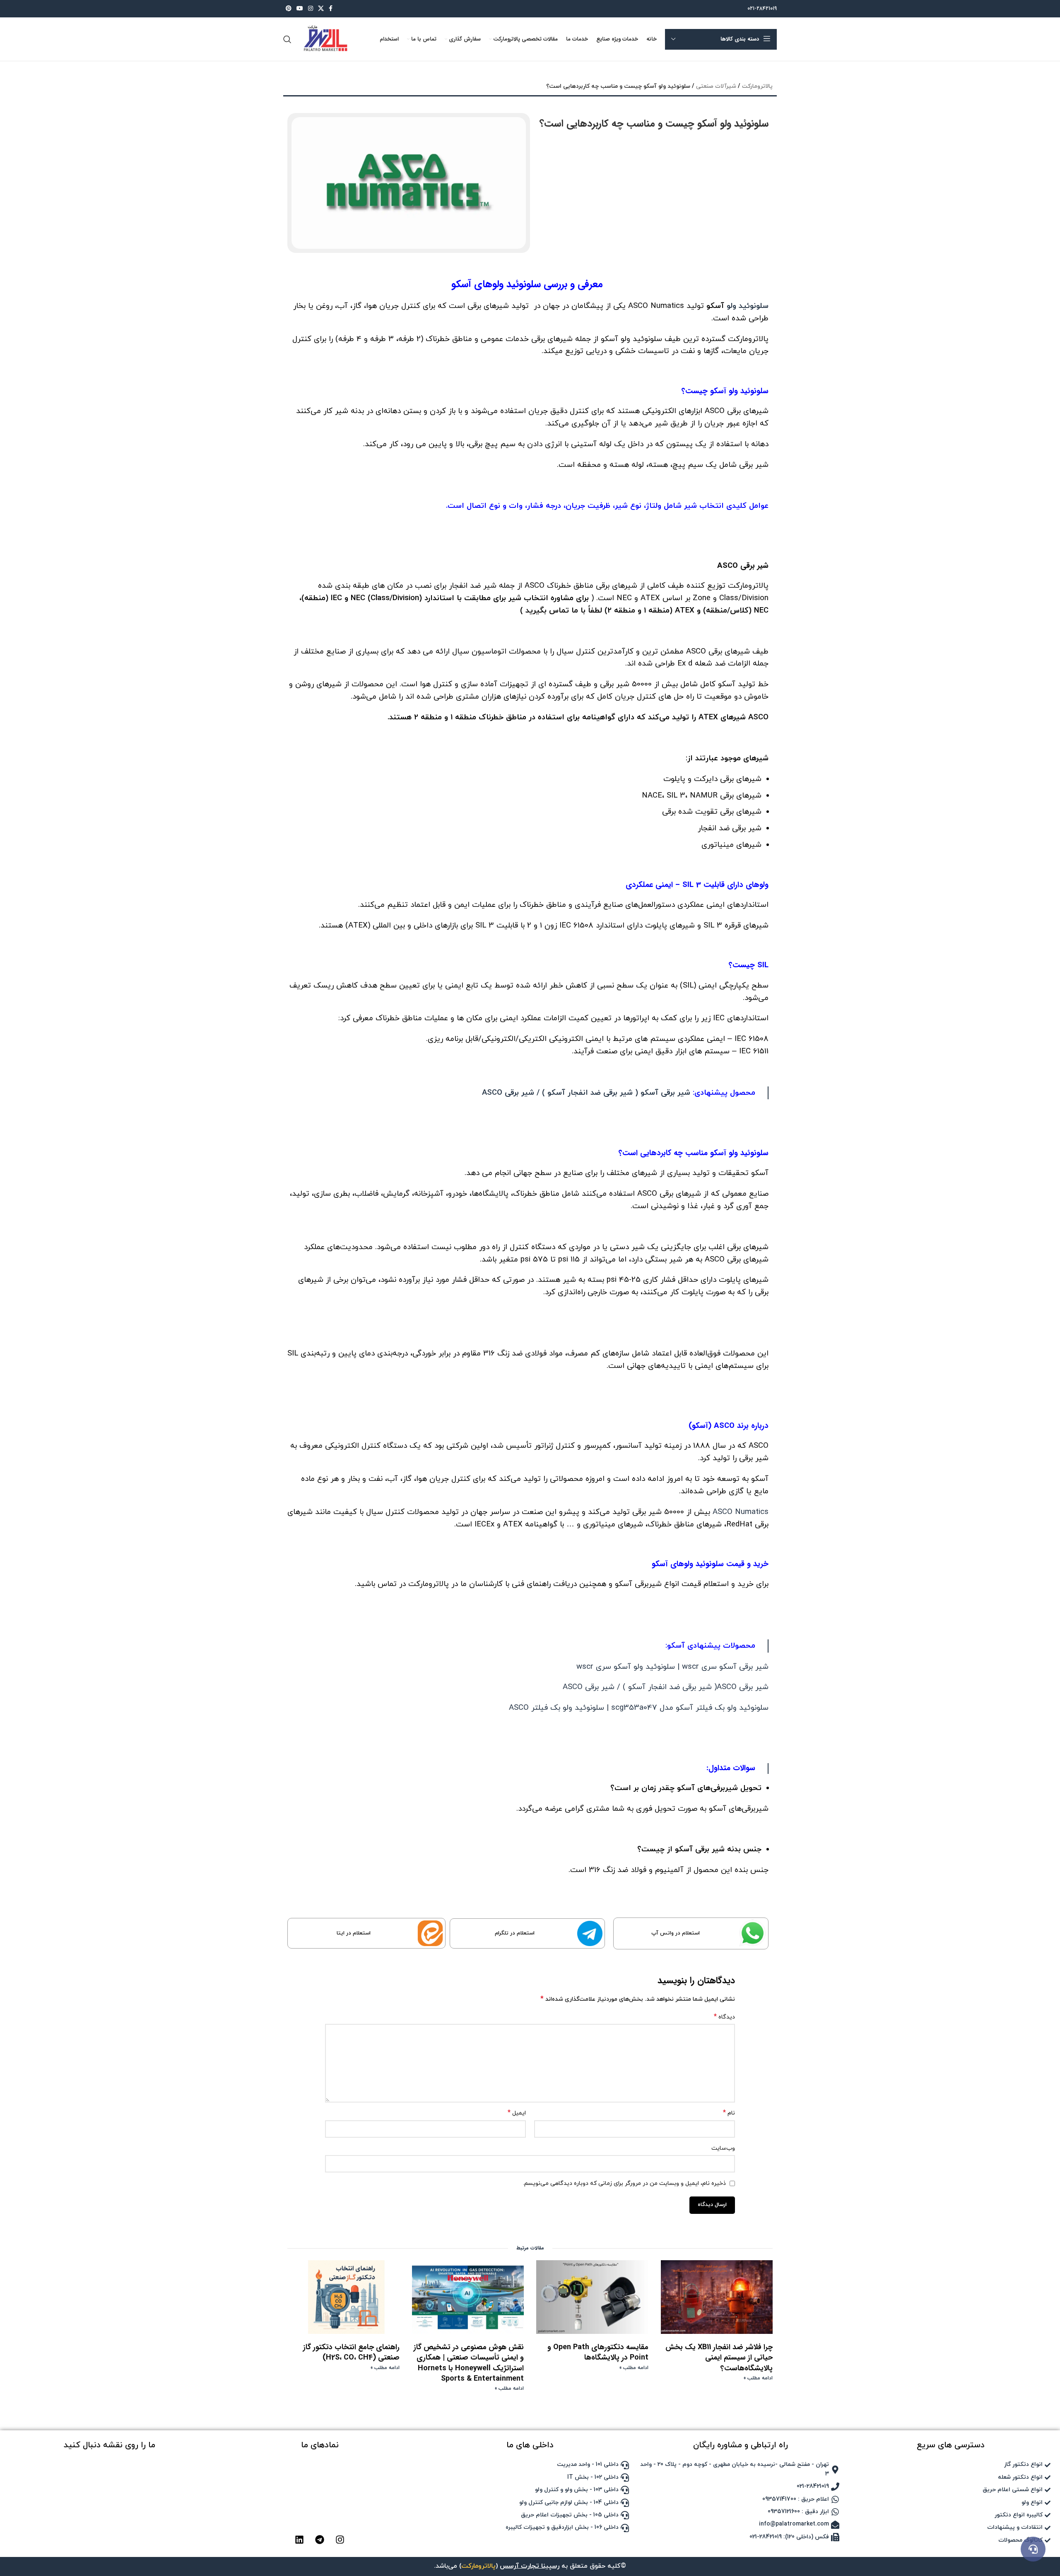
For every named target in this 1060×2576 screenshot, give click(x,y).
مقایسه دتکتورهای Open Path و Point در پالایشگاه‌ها (598, 2352)
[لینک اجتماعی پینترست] (289, 9)
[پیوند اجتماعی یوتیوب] (300, 9)
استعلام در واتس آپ (676, 1933)
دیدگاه (724, 2017)
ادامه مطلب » (758, 2378)
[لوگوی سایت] (325, 39)
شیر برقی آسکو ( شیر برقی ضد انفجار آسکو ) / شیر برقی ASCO (586, 1093)
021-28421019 (762, 9)
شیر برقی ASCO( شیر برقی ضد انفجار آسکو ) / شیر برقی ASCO (666, 1687)
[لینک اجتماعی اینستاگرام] (311, 9)
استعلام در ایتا (354, 1933)
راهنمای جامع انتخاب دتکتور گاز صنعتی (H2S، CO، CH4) (351, 2352)
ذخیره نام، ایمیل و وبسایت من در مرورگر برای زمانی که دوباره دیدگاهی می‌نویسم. (624, 2183)
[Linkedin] (299, 2540)
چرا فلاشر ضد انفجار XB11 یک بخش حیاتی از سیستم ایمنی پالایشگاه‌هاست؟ (719, 2357)
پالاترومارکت (757, 86)
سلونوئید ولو (748, 306)
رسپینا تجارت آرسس (530, 2566)
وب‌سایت (723, 2148)
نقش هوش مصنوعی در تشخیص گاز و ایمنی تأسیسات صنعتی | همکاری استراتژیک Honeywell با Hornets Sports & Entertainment (469, 2363)
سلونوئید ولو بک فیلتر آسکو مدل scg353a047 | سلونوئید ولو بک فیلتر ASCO (639, 1708)
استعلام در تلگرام (515, 1933)
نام (729, 2113)
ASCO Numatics (741, 1512)
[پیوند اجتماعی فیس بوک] (331, 9)
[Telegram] (320, 2540)
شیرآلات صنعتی (716, 86)
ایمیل (517, 2113)
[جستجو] (287, 39)
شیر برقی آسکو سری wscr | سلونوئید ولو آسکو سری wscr (672, 1667)
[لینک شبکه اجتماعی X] (321, 9)
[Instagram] (340, 2540)
